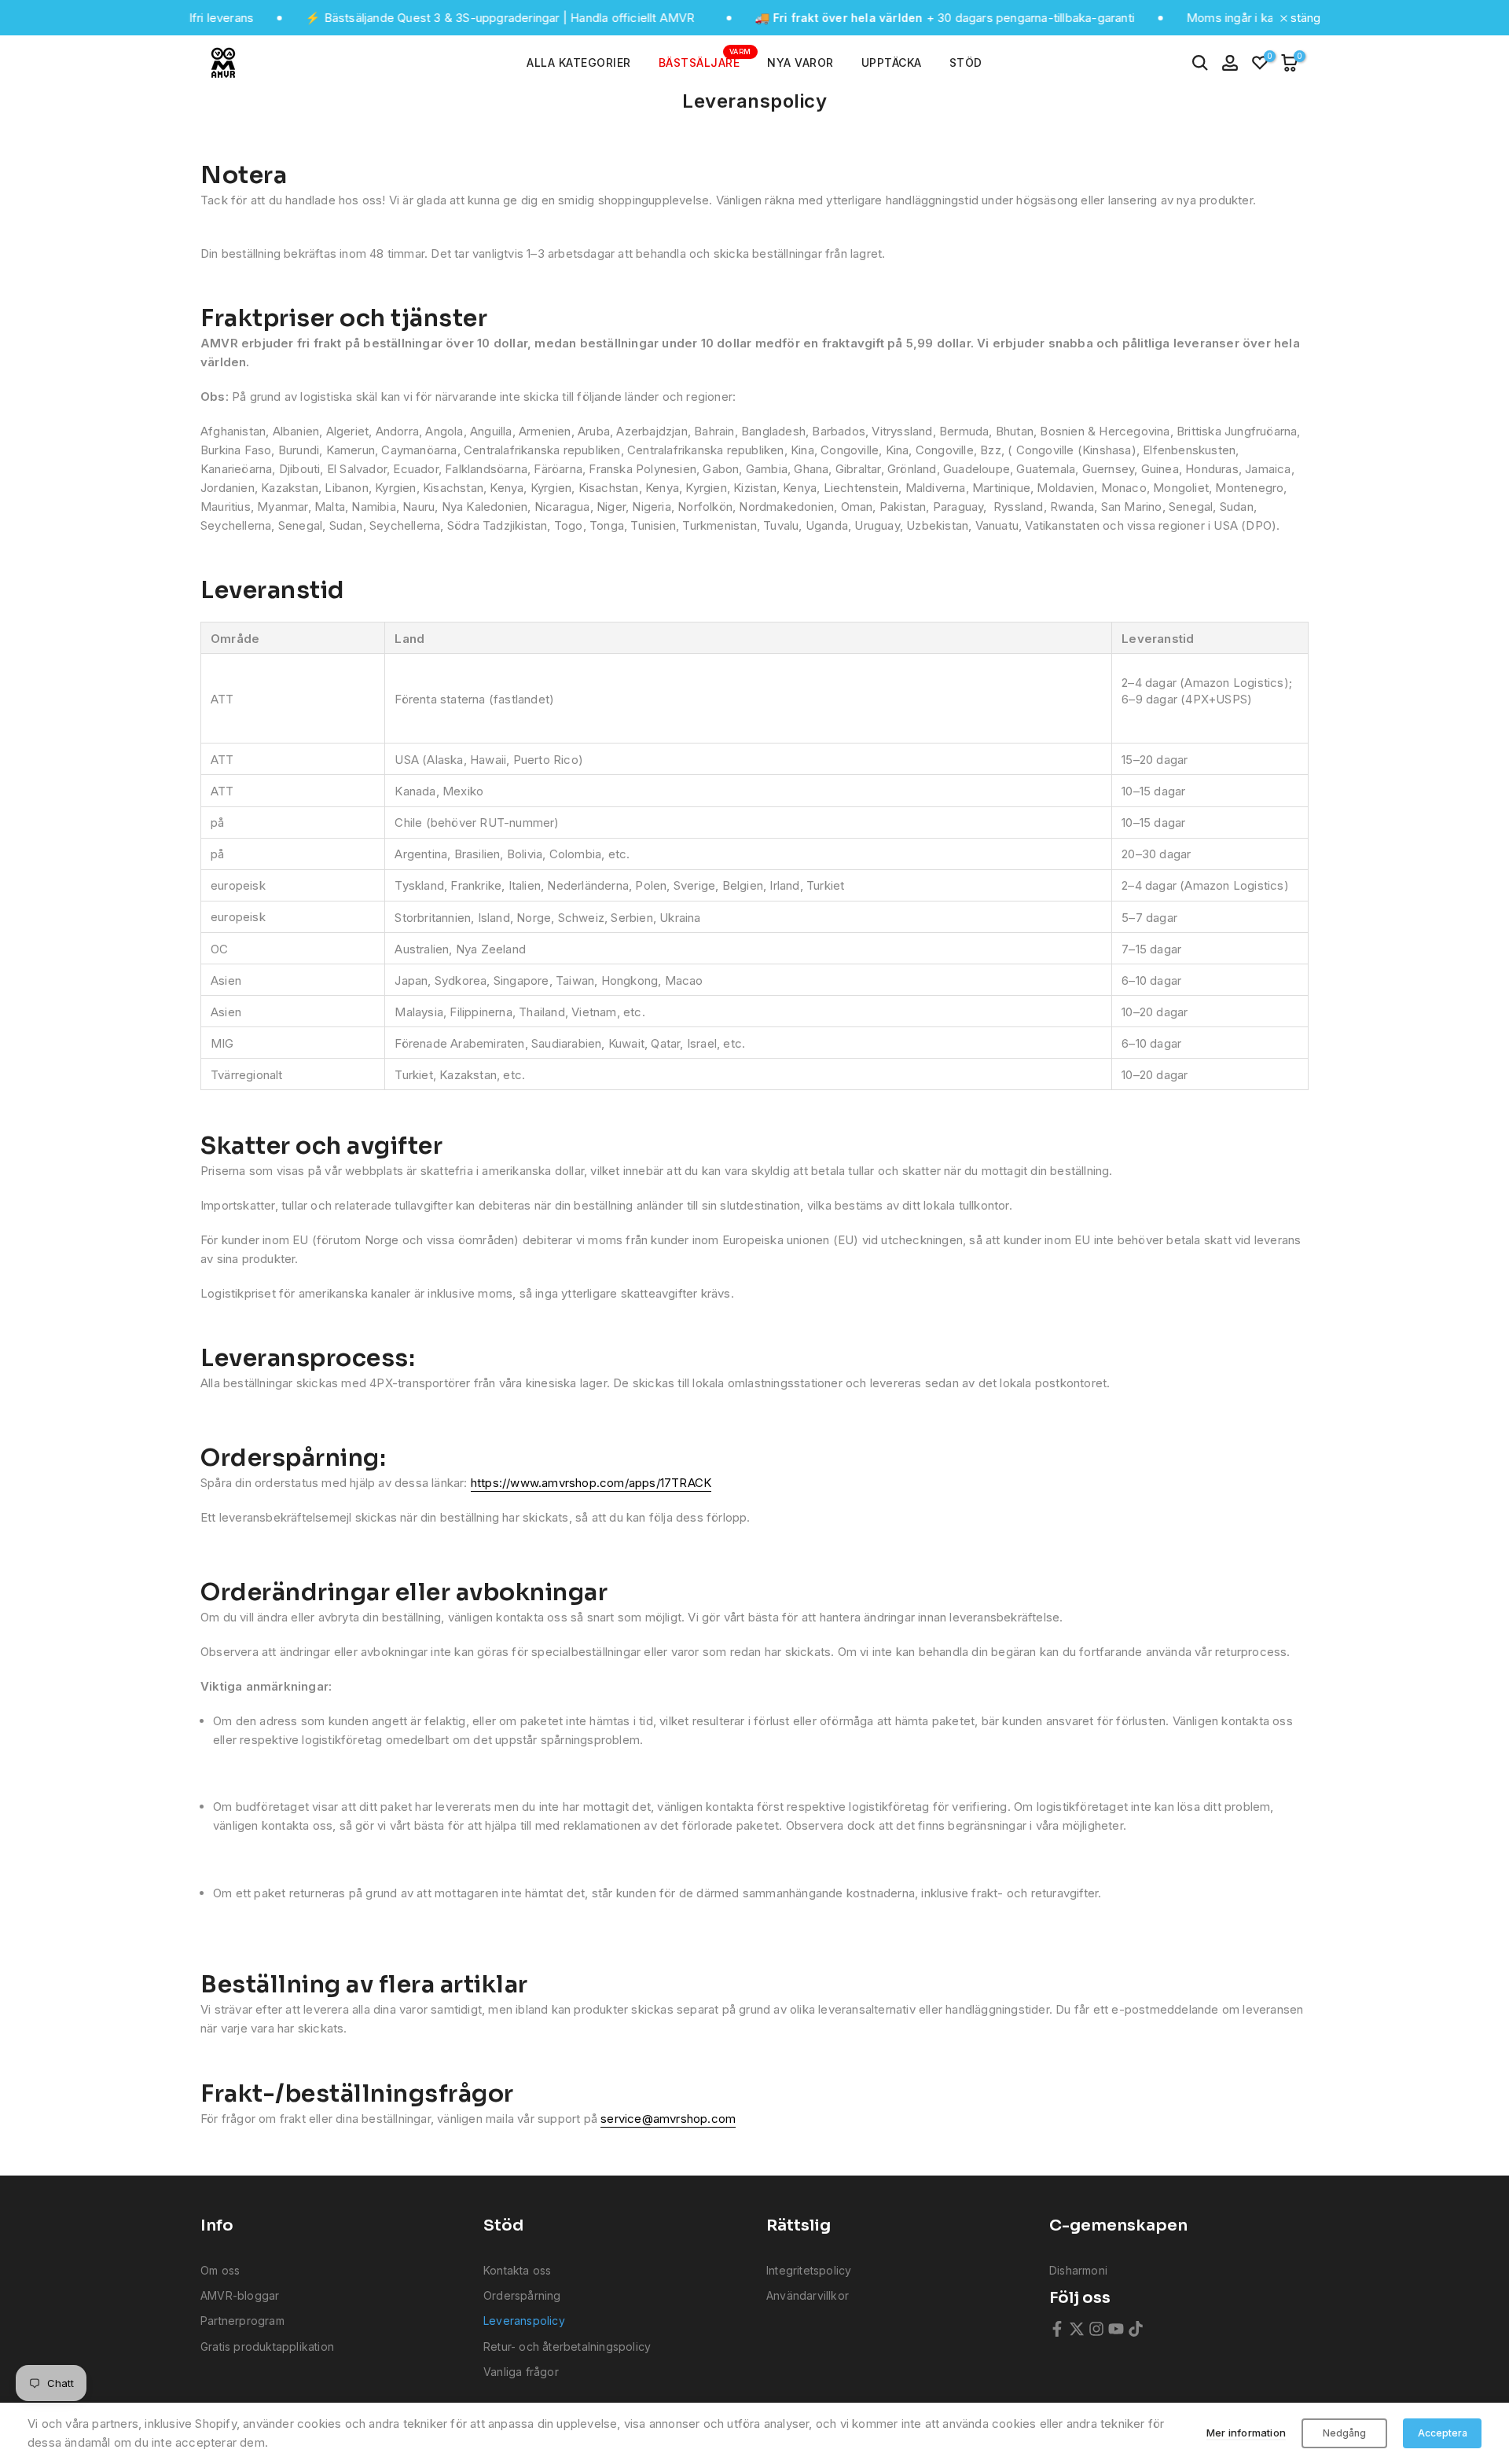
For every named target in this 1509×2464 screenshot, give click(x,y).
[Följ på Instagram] (1096, 2329)
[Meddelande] (440, 18)
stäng (1304, 18)
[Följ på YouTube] (1116, 2329)
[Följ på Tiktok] (1136, 2329)
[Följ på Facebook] (1057, 2329)
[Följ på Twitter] (1077, 2329)
